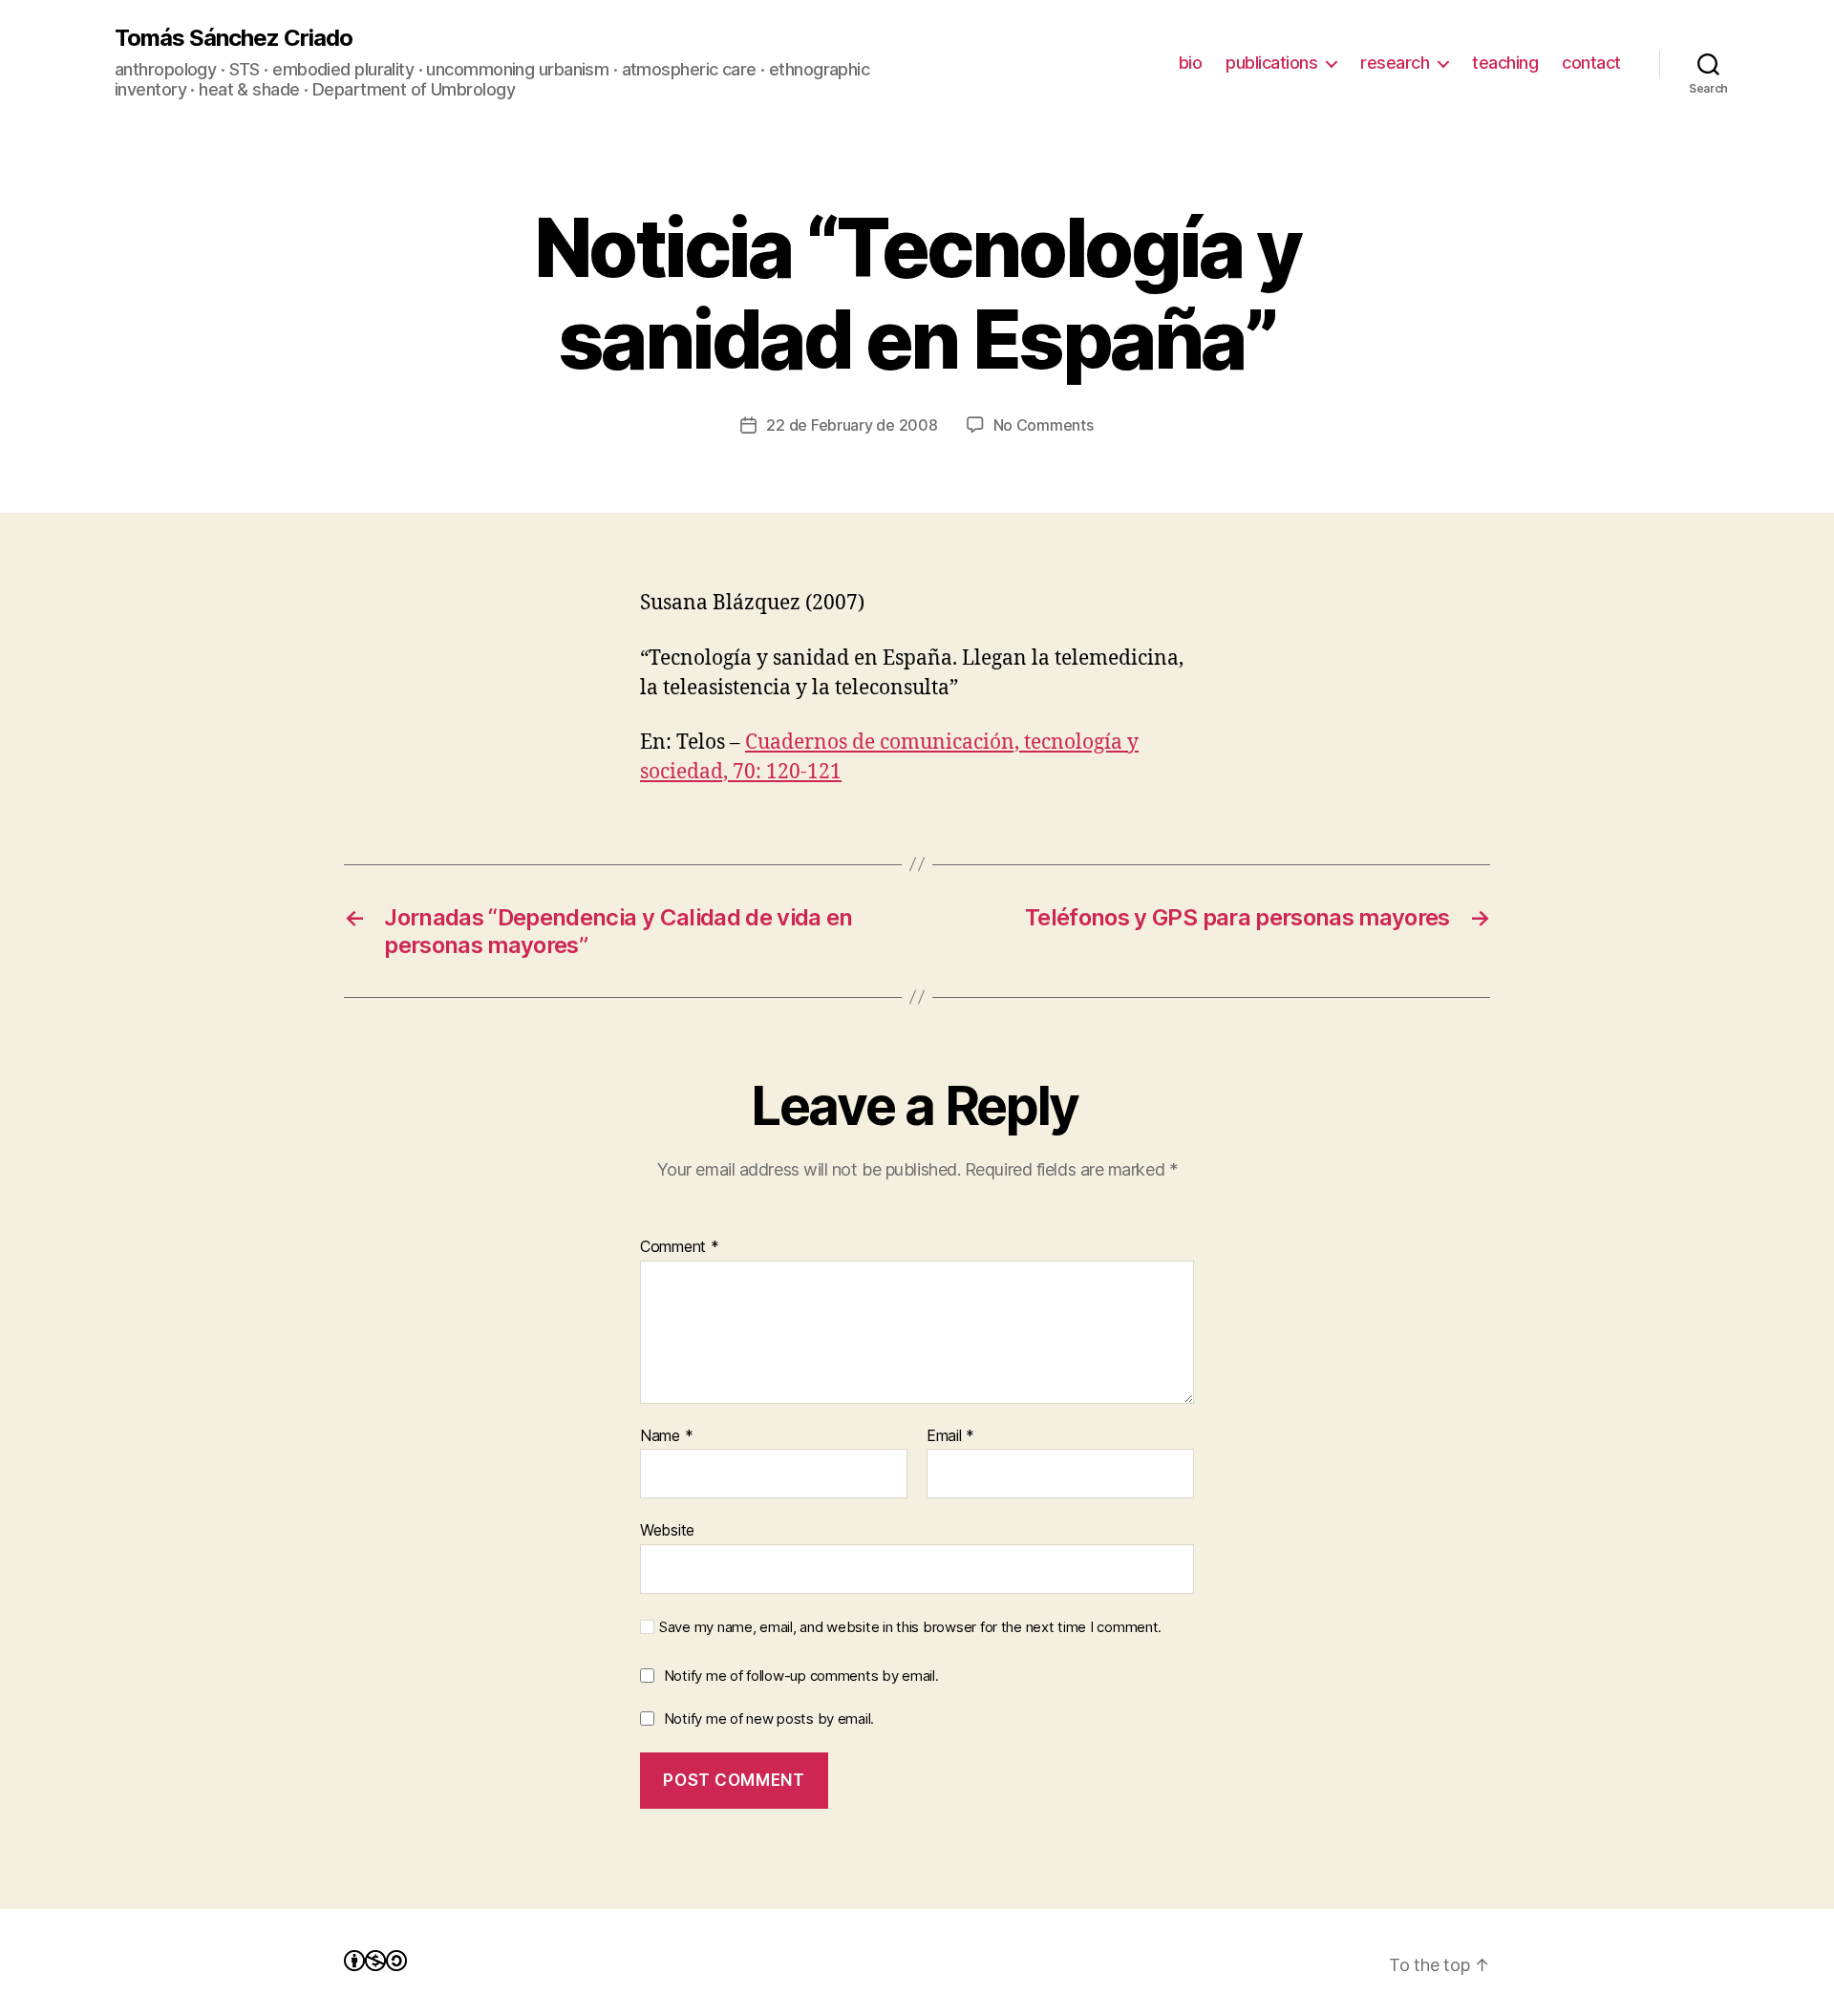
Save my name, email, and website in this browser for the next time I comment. (910, 1627)
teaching (1505, 63)
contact (1591, 63)
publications (1271, 63)
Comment (680, 1247)
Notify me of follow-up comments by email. (801, 1676)
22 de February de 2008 (852, 425)
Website (667, 1530)
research (1395, 63)
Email (950, 1436)
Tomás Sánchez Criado (234, 38)
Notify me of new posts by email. (769, 1719)
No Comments (1044, 425)
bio (1191, 63)
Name (666, 1436)
